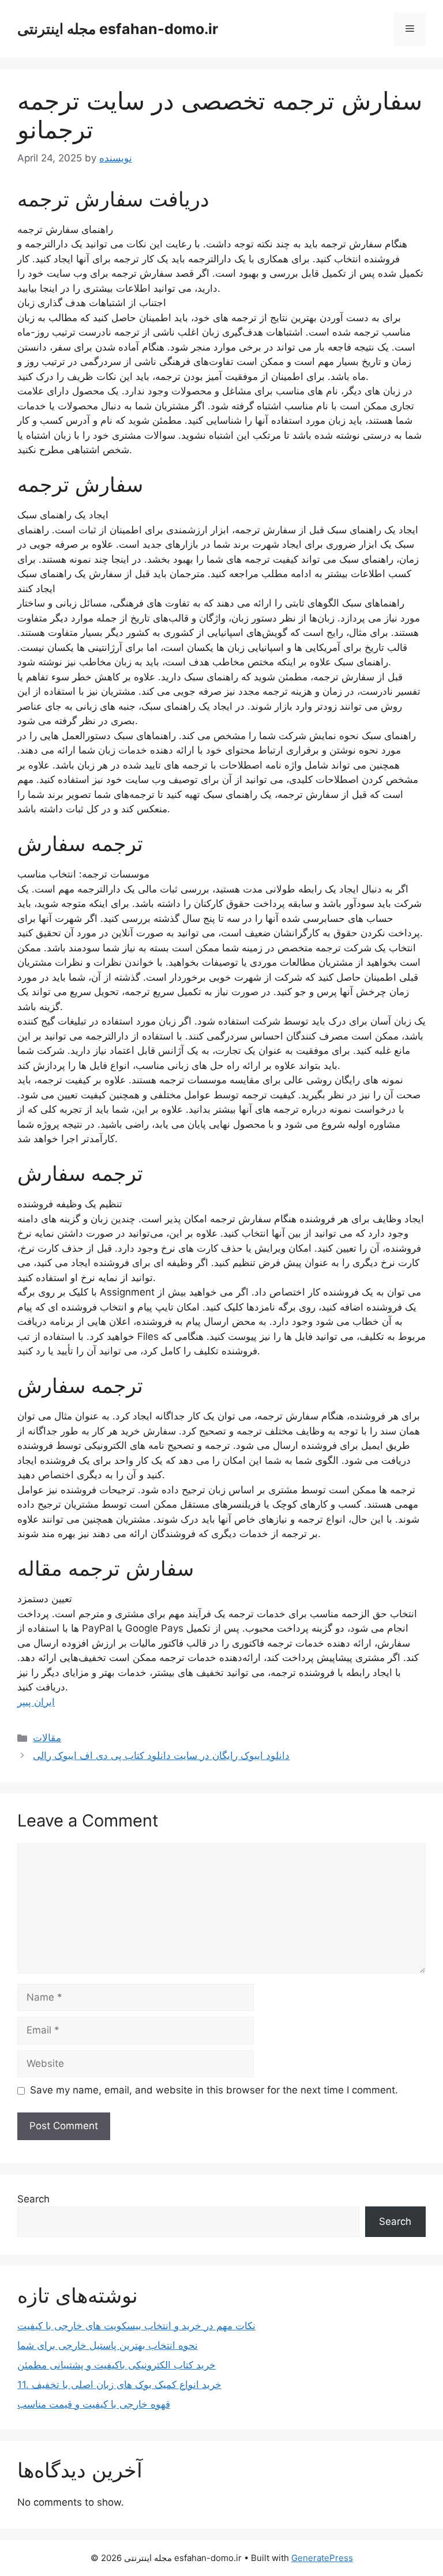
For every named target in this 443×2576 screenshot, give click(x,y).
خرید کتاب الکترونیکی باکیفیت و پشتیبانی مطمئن (117, 2365)
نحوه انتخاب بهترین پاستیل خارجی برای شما (108, 2345)
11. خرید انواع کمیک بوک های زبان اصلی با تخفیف (119, 2385)
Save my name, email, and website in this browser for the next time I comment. (214, 2090)
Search (33, 2199)
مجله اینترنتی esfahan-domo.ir (118, 29)
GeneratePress (322, 2558)
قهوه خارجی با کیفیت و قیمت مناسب (94, 2404)
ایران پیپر (36, 1702)
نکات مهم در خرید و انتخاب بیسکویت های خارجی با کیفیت (136, 2326)
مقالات (47, 1738)
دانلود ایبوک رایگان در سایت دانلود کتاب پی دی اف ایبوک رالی (161, 1756)
